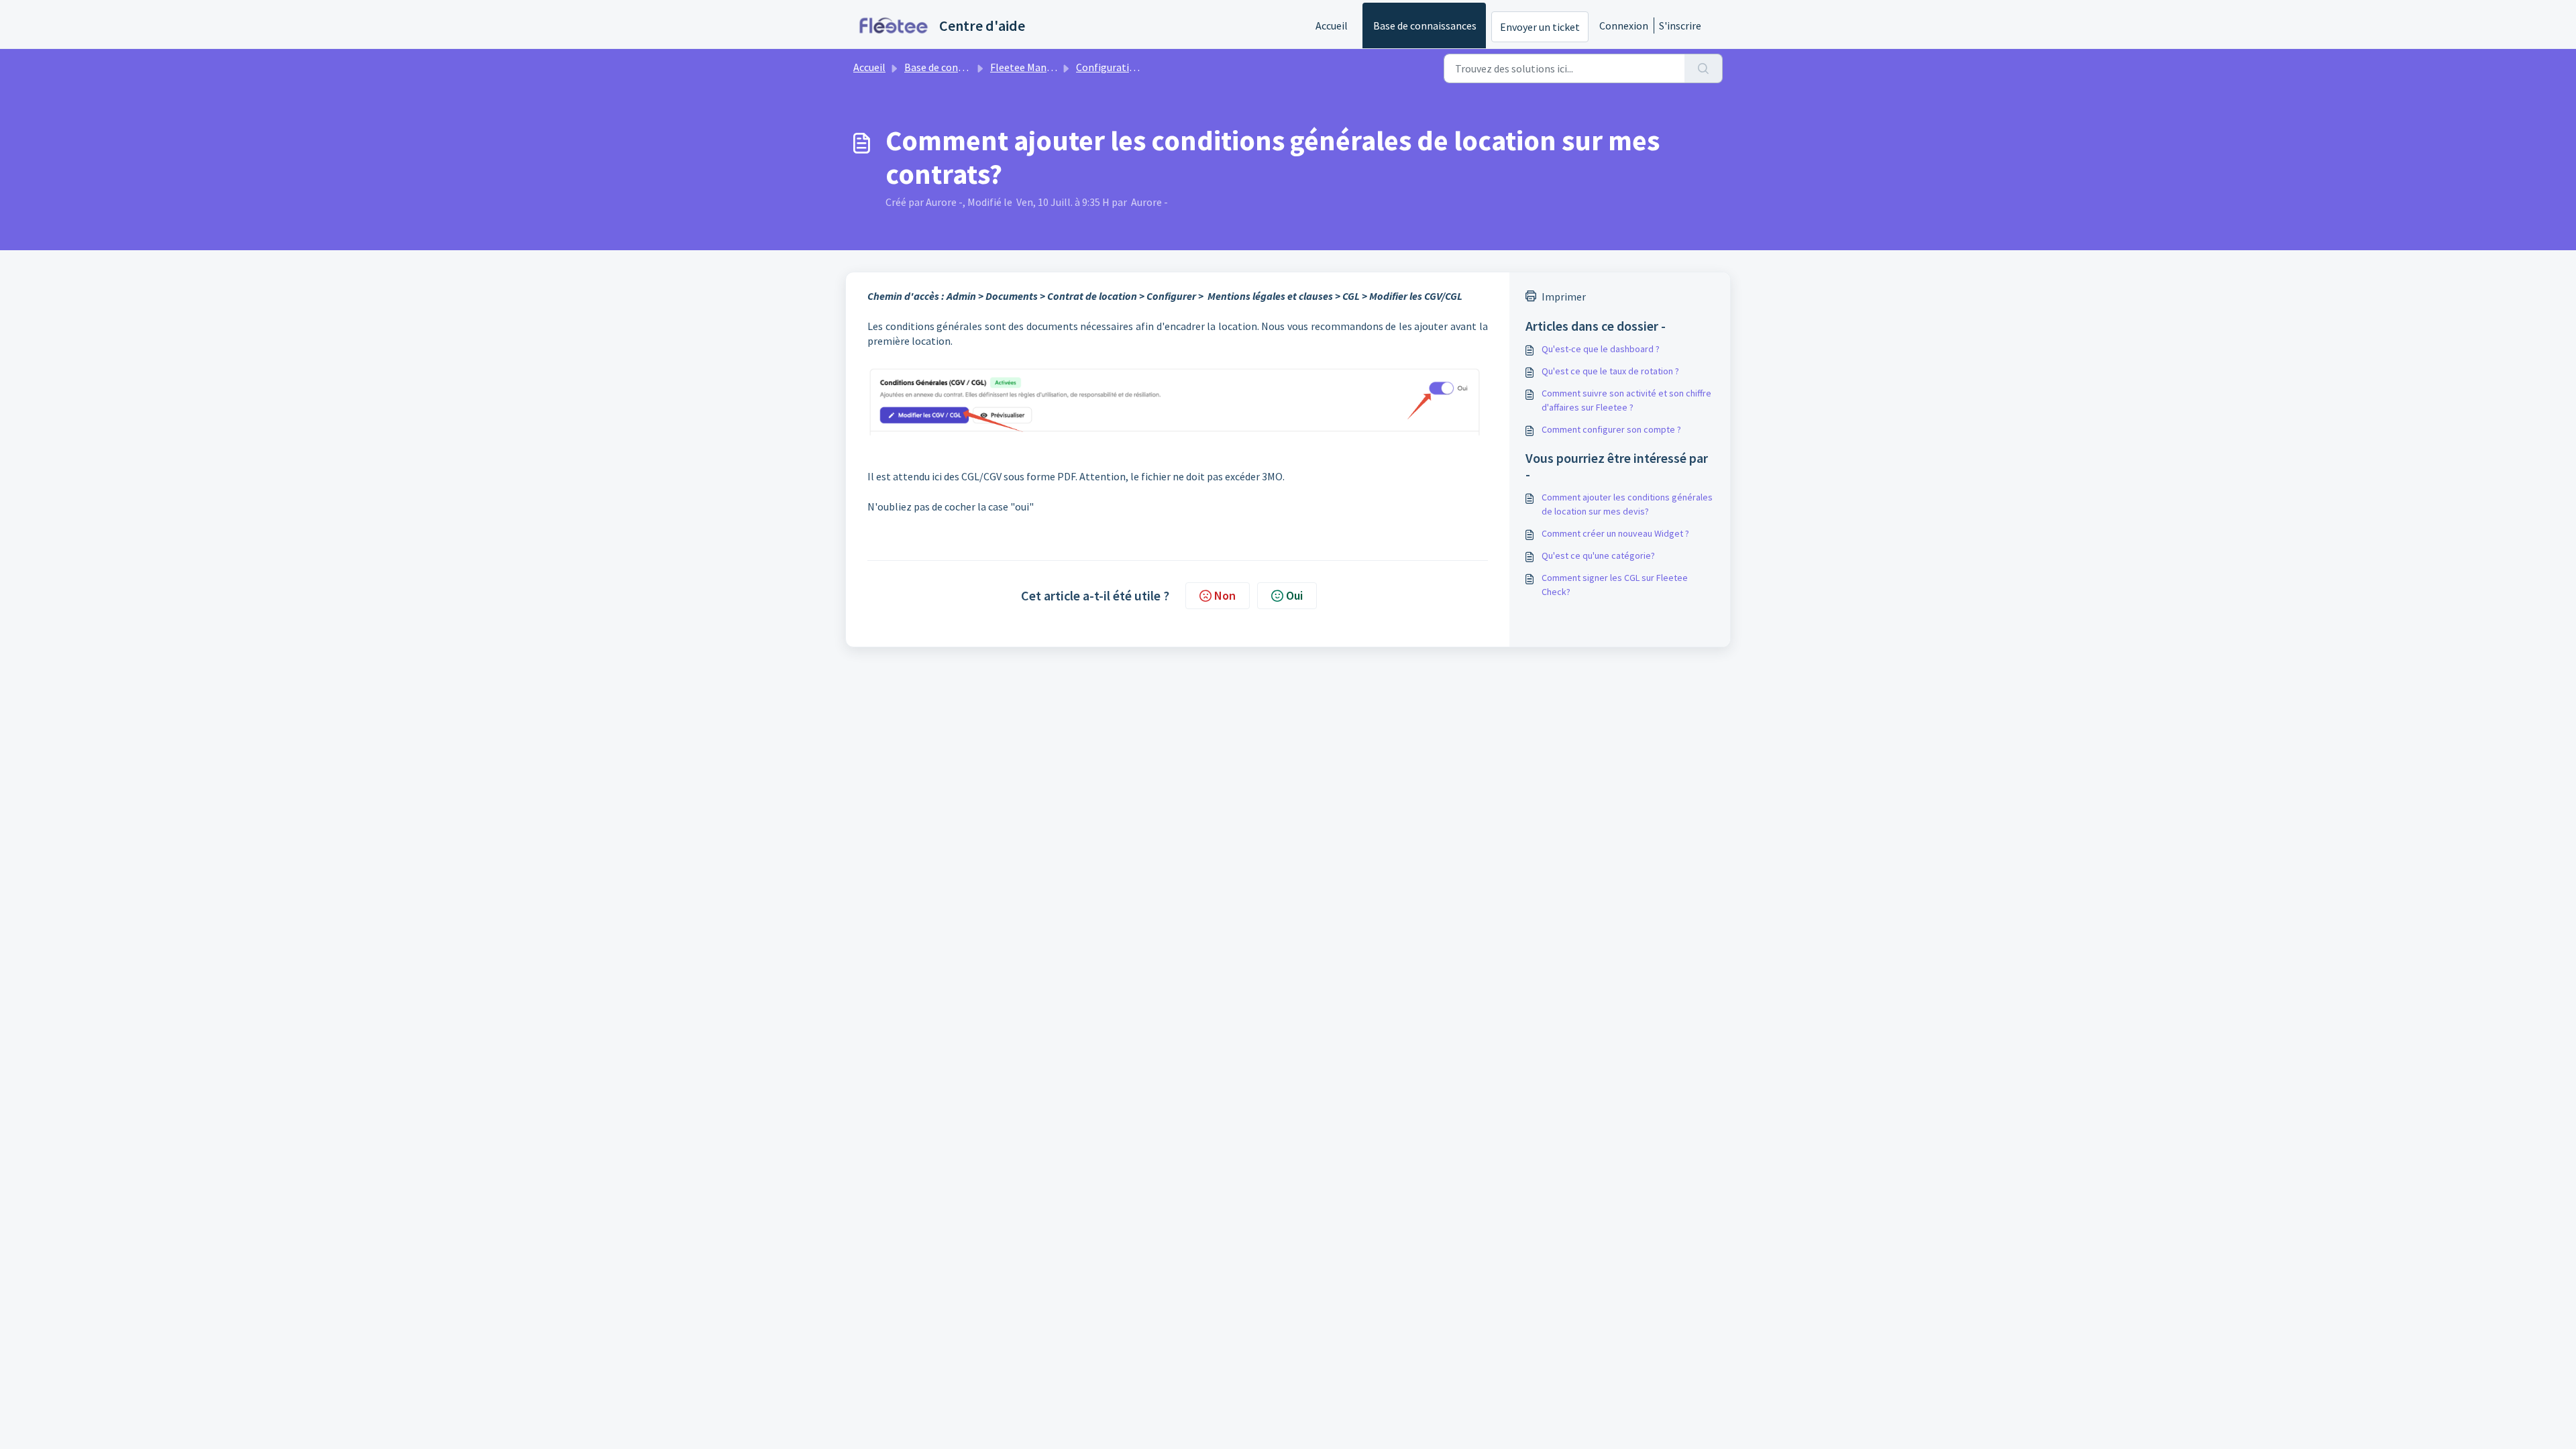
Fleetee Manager (1029, 67)
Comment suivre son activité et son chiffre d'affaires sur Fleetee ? (1626, 400)
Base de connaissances (1425, 25)
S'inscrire (1680, 25)
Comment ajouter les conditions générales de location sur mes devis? (1627, 504)
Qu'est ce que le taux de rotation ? (1610, 371)
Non (1225, 595)
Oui (1294, 595)
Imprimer (1564, 297)
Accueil (1332, 25)
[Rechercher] (1704, 68)
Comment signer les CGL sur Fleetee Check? (1615, 585)
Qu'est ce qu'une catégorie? (1598, 555)
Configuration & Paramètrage (1144, 67)
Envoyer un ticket (1540, 27)
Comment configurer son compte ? (1611, 429)
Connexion (1624, 25)
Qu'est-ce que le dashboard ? (1601, 349)
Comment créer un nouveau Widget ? (1615, 533)
